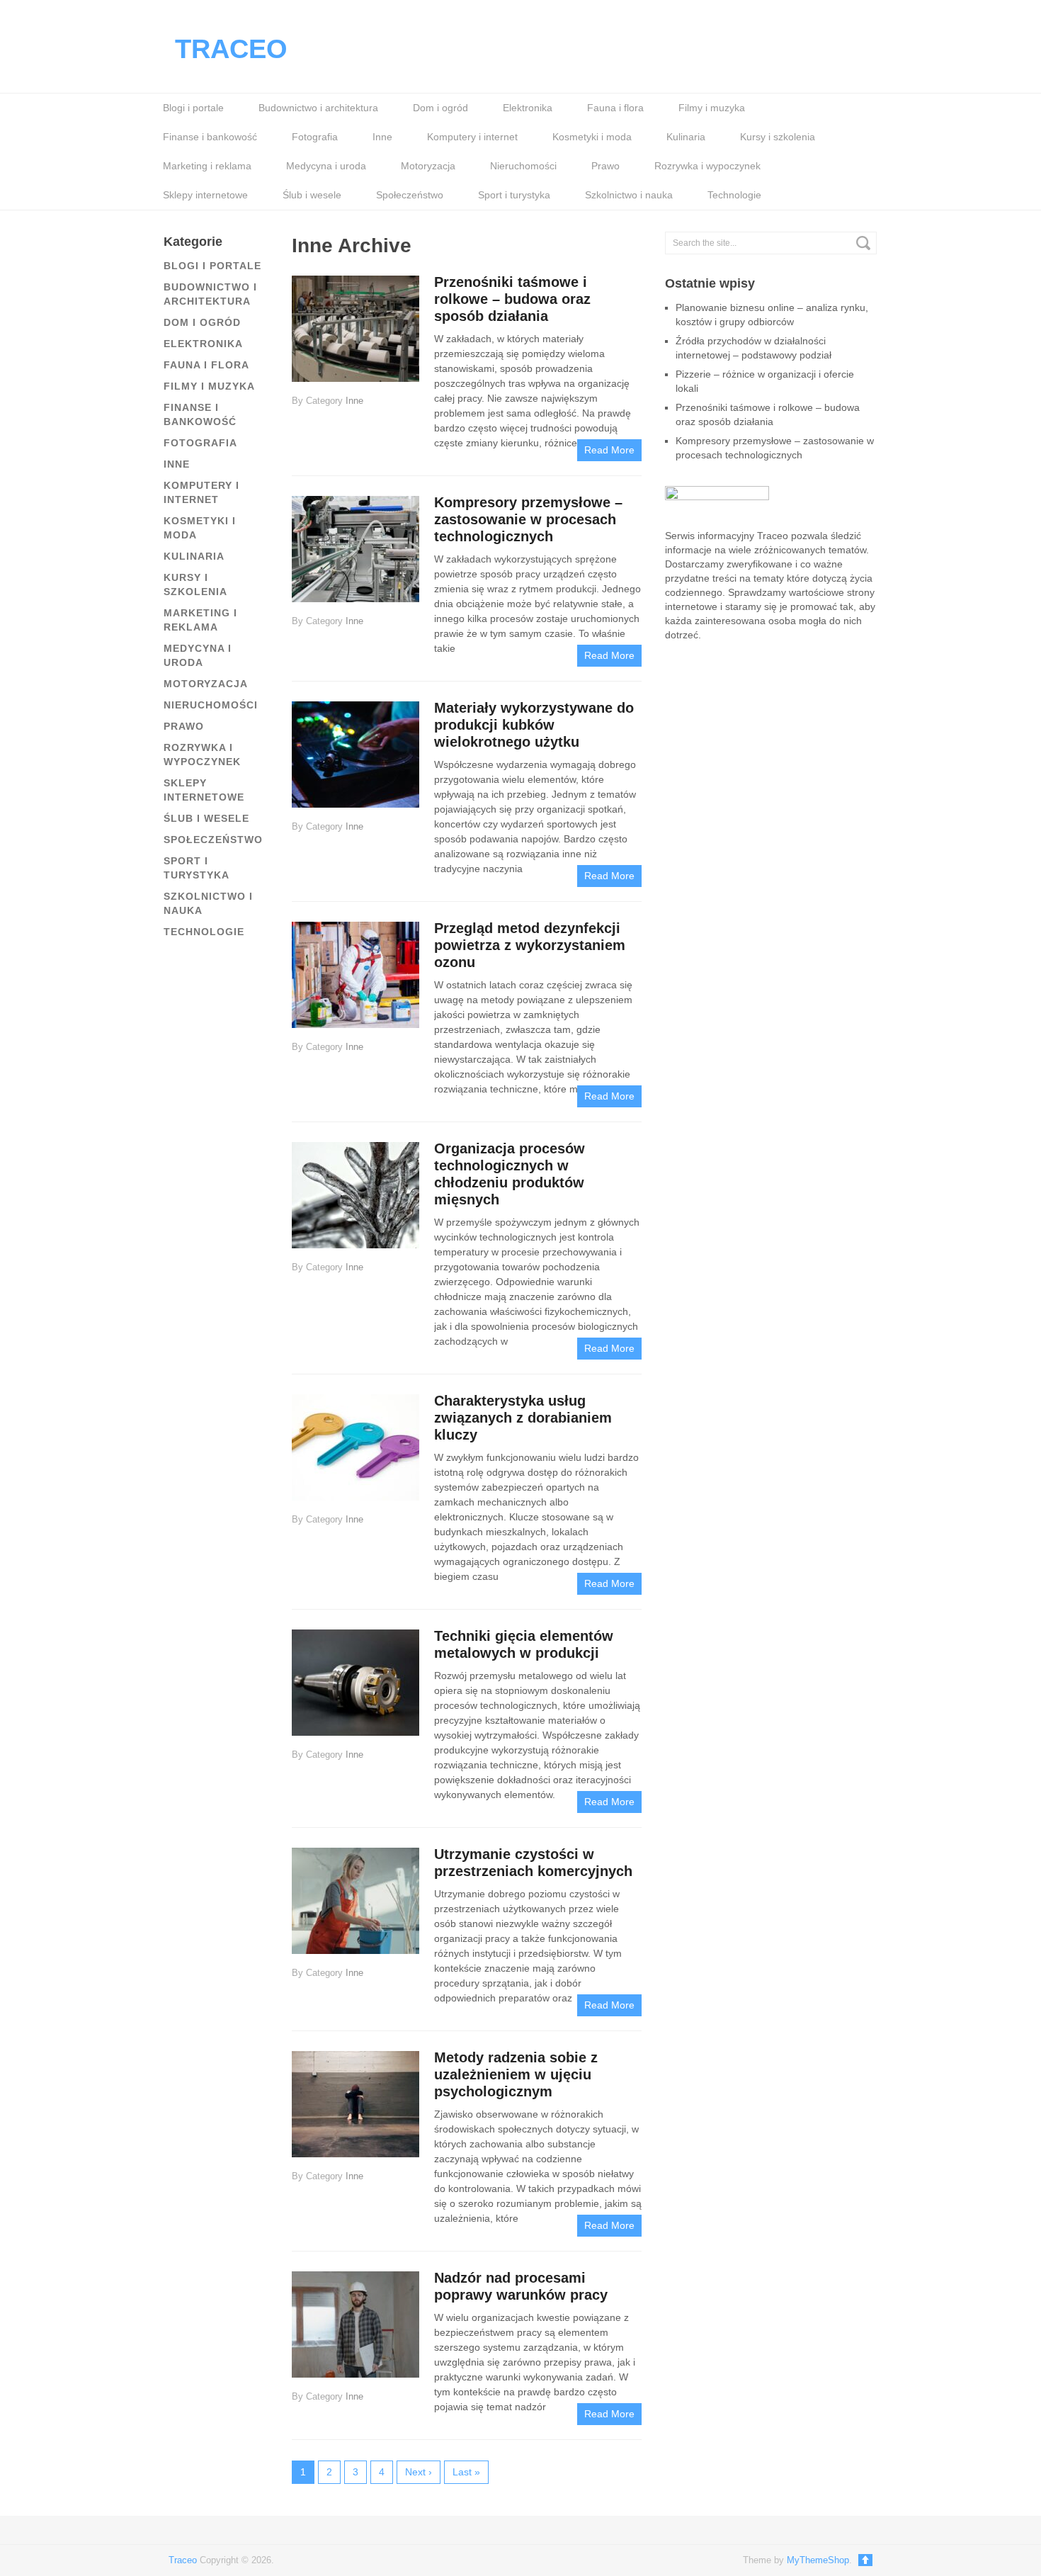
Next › (419, 2472)
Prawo (605, 166)
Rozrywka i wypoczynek (707, 166)
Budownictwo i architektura (318, 108)
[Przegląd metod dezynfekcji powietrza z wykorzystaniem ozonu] (355, 974)
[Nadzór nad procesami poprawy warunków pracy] (355, 2323)
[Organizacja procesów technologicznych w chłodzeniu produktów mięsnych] (355, 1194)
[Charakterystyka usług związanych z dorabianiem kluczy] (355, 1446)
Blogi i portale (193, 108)
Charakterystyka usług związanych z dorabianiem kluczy (523, 1418)
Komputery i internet (472, 137)
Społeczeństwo (410, 195)
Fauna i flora (615, 108)
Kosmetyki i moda (592, 137)
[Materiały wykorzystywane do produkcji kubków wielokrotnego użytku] (355, 753)
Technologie (734, 195)
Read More (609, 450)
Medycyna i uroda (326, 166)
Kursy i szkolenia (778, 137)
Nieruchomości (523, 166)
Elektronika (528, 108)
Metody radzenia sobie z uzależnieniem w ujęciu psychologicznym (516, 2074)
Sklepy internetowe (205, 195)
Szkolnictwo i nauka (629, 195)
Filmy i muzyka (712, 108)
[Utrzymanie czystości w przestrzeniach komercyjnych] (355, 1900)
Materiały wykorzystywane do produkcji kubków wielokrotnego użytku (534, 725)
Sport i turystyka (514, 195)
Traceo (231, 49)
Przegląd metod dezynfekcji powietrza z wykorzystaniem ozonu (530, 945)
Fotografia (315, 137)
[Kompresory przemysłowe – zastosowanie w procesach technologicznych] (355, 548)
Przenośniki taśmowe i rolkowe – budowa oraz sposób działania (512, 299)
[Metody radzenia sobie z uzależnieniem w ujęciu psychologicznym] (355, 2103)
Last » (466, 2472)
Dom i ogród (440, 108)
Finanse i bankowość (210, 137)
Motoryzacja (428, 166)
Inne (382, 137)
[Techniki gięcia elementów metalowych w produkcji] (355, 1682)
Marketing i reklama (207, 166)
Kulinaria (686, 137)
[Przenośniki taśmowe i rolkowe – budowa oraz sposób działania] (355, 328)
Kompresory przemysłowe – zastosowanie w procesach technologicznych (528, 519)
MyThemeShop (818, 2560)
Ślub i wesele (312, 195)
